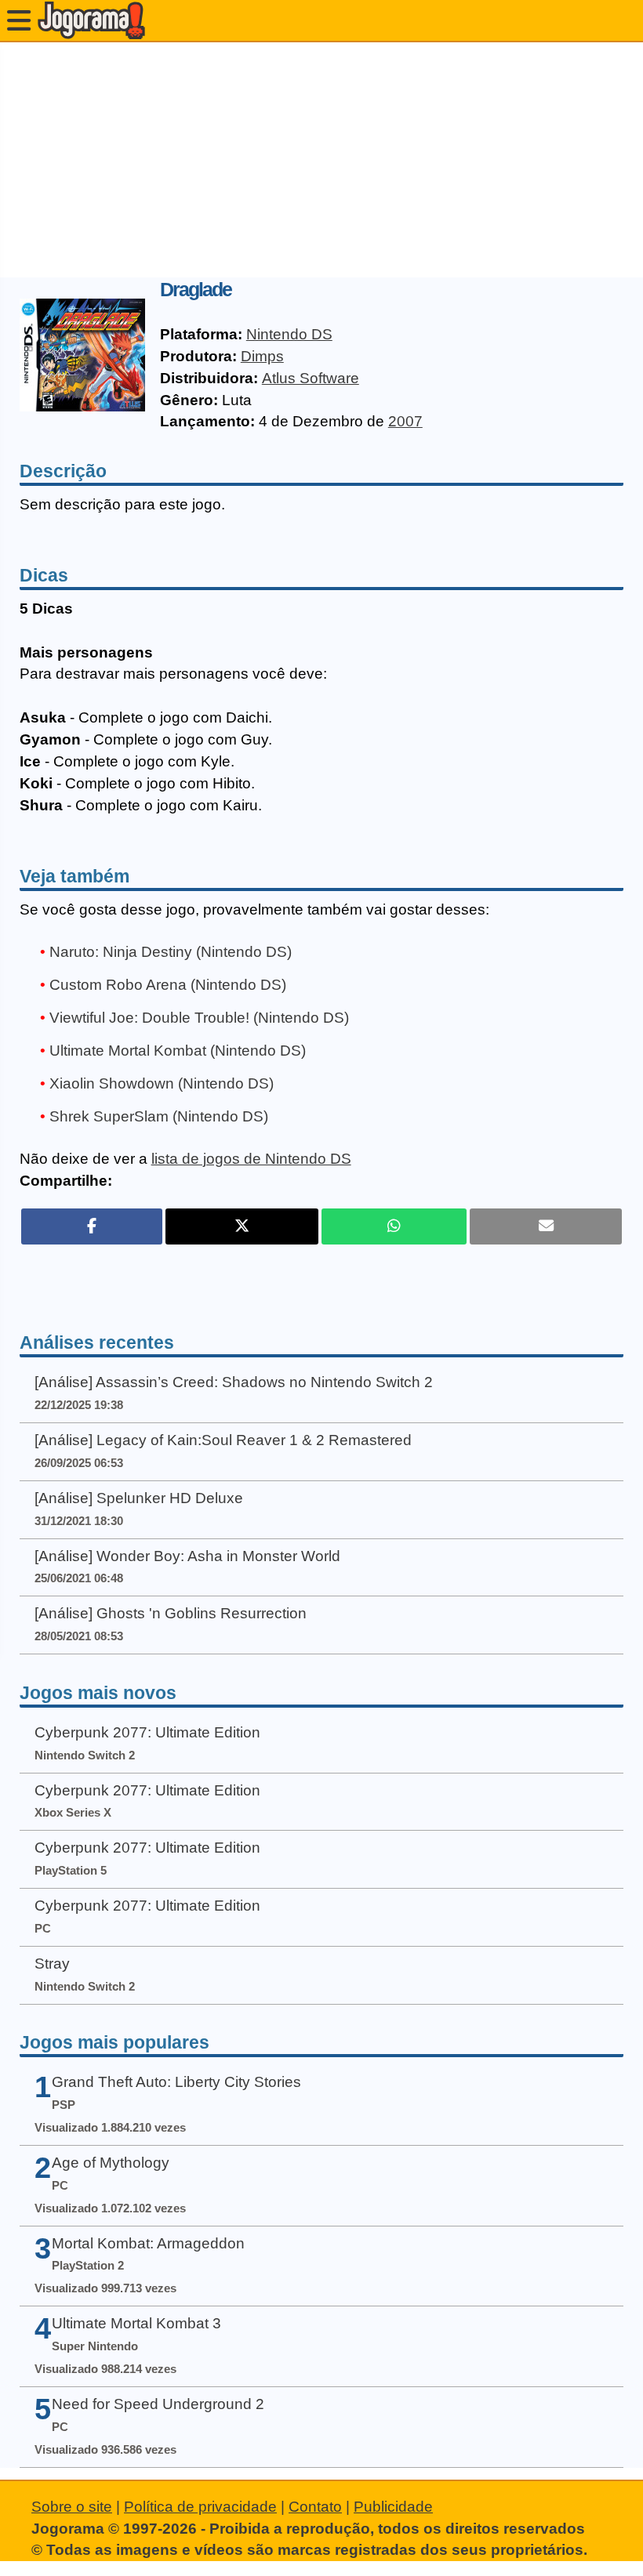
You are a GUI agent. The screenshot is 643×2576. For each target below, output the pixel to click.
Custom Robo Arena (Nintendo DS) (168, 985)
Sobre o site (72, 2507)
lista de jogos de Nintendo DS (251, 1159)
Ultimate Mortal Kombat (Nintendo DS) (178, 1051)
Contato (315, 2507)
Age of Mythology (111, 2163)
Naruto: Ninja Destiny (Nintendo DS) (171, 952)
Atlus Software (311, 378)
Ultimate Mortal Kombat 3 (136, 2323)
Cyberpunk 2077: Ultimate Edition (147, 1732)
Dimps (262, 356)
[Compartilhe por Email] (546, 1226)
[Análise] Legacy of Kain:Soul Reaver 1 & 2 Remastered (223, 1440)
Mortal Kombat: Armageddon (148, 2243)
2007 (405, 421)
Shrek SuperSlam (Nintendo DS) (159, 1116)
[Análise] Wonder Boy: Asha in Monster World (187, 1556)
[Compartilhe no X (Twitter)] (242, 1226)
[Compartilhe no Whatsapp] (394, 1226)
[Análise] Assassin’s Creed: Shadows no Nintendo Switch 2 (234, 1382)
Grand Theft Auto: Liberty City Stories (176, 2082)
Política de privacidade (200, 2507)
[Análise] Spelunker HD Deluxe (139, 1498)
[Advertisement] (321, 160)
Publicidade (393, 2507)
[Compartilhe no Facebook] (92, 1226)
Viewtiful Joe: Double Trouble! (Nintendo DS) (199, 1018)
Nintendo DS (289, 334)
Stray (52, 1964)
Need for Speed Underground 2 (158, 2404)
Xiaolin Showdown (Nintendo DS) (162, 1083)
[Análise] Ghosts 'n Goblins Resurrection (171, 1613)
